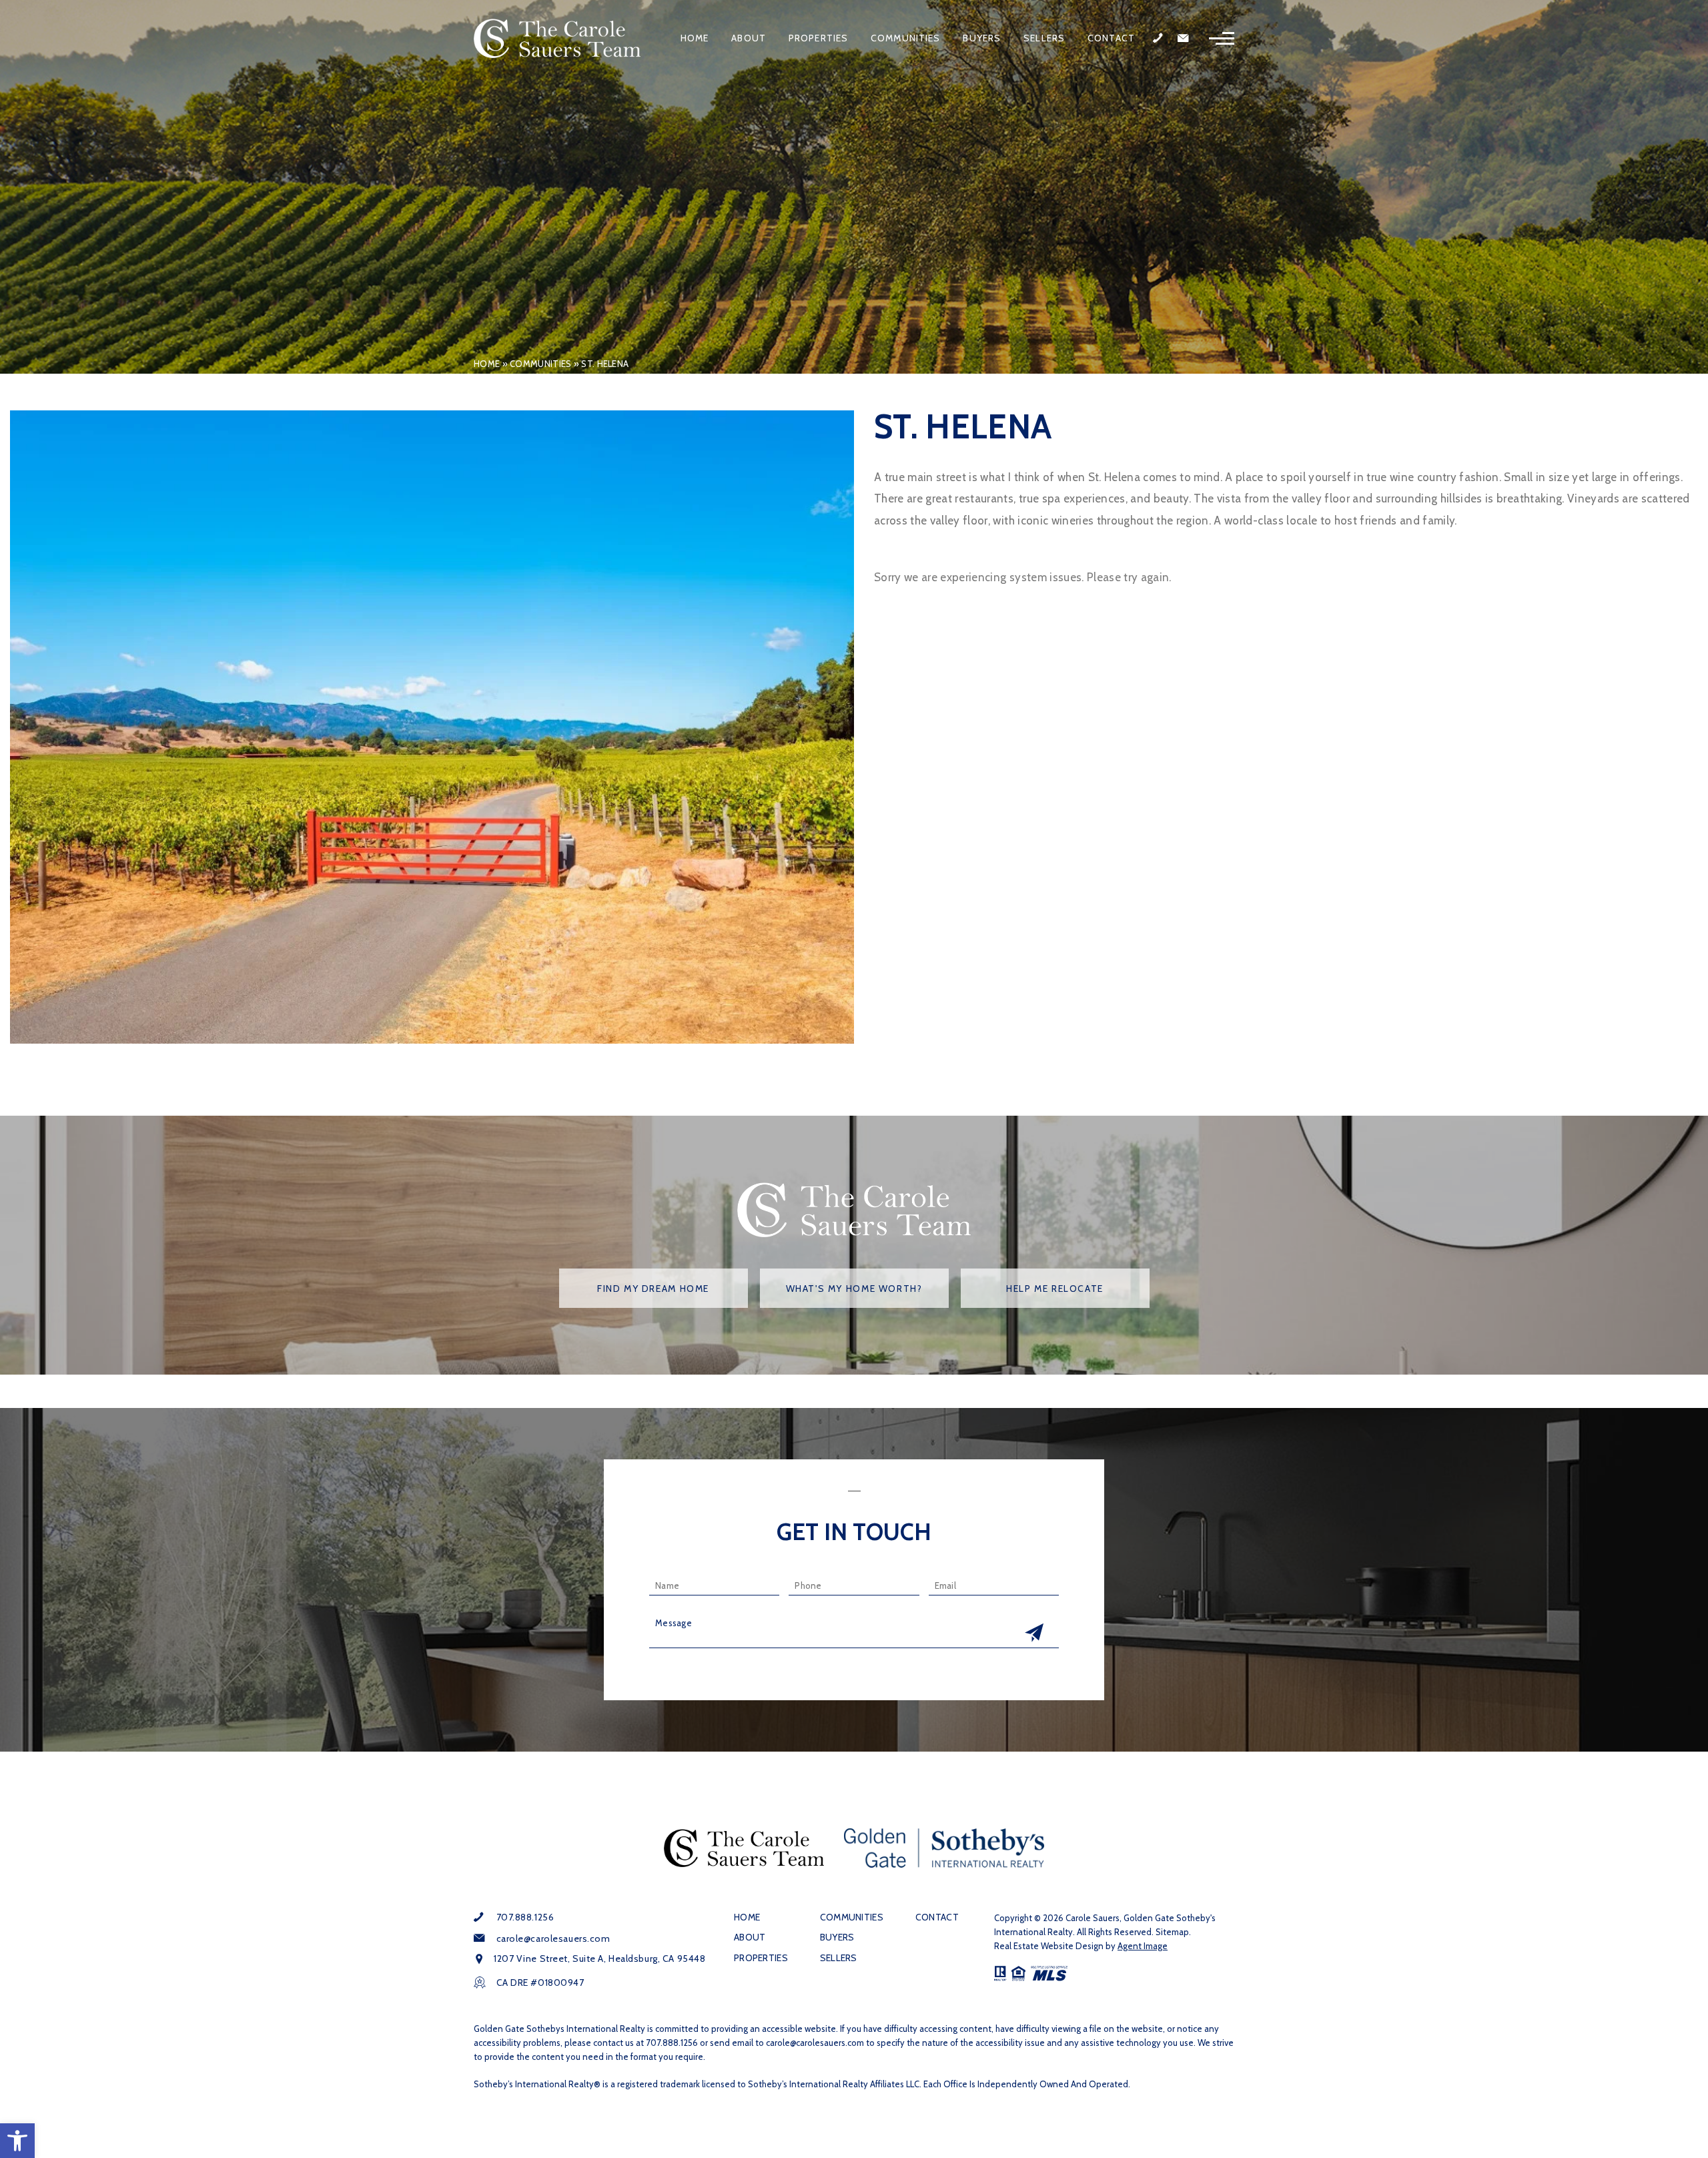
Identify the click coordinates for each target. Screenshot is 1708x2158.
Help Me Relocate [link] (1055, 1289)
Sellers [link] (1044, 38)
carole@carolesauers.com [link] (553, 1938)
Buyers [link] (982, 38)
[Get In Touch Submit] (1034, 1634)
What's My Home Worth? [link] (854, 1289)
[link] (17, 2141)
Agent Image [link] (1143, 1946)
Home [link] (695, 38)
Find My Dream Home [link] (653, 1289)
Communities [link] (905, 38)
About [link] (749, 38)
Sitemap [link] (1172, 1932)
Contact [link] (1111, 38)
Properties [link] (818, 38)
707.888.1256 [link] (525, 1917)
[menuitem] (695, 38)
